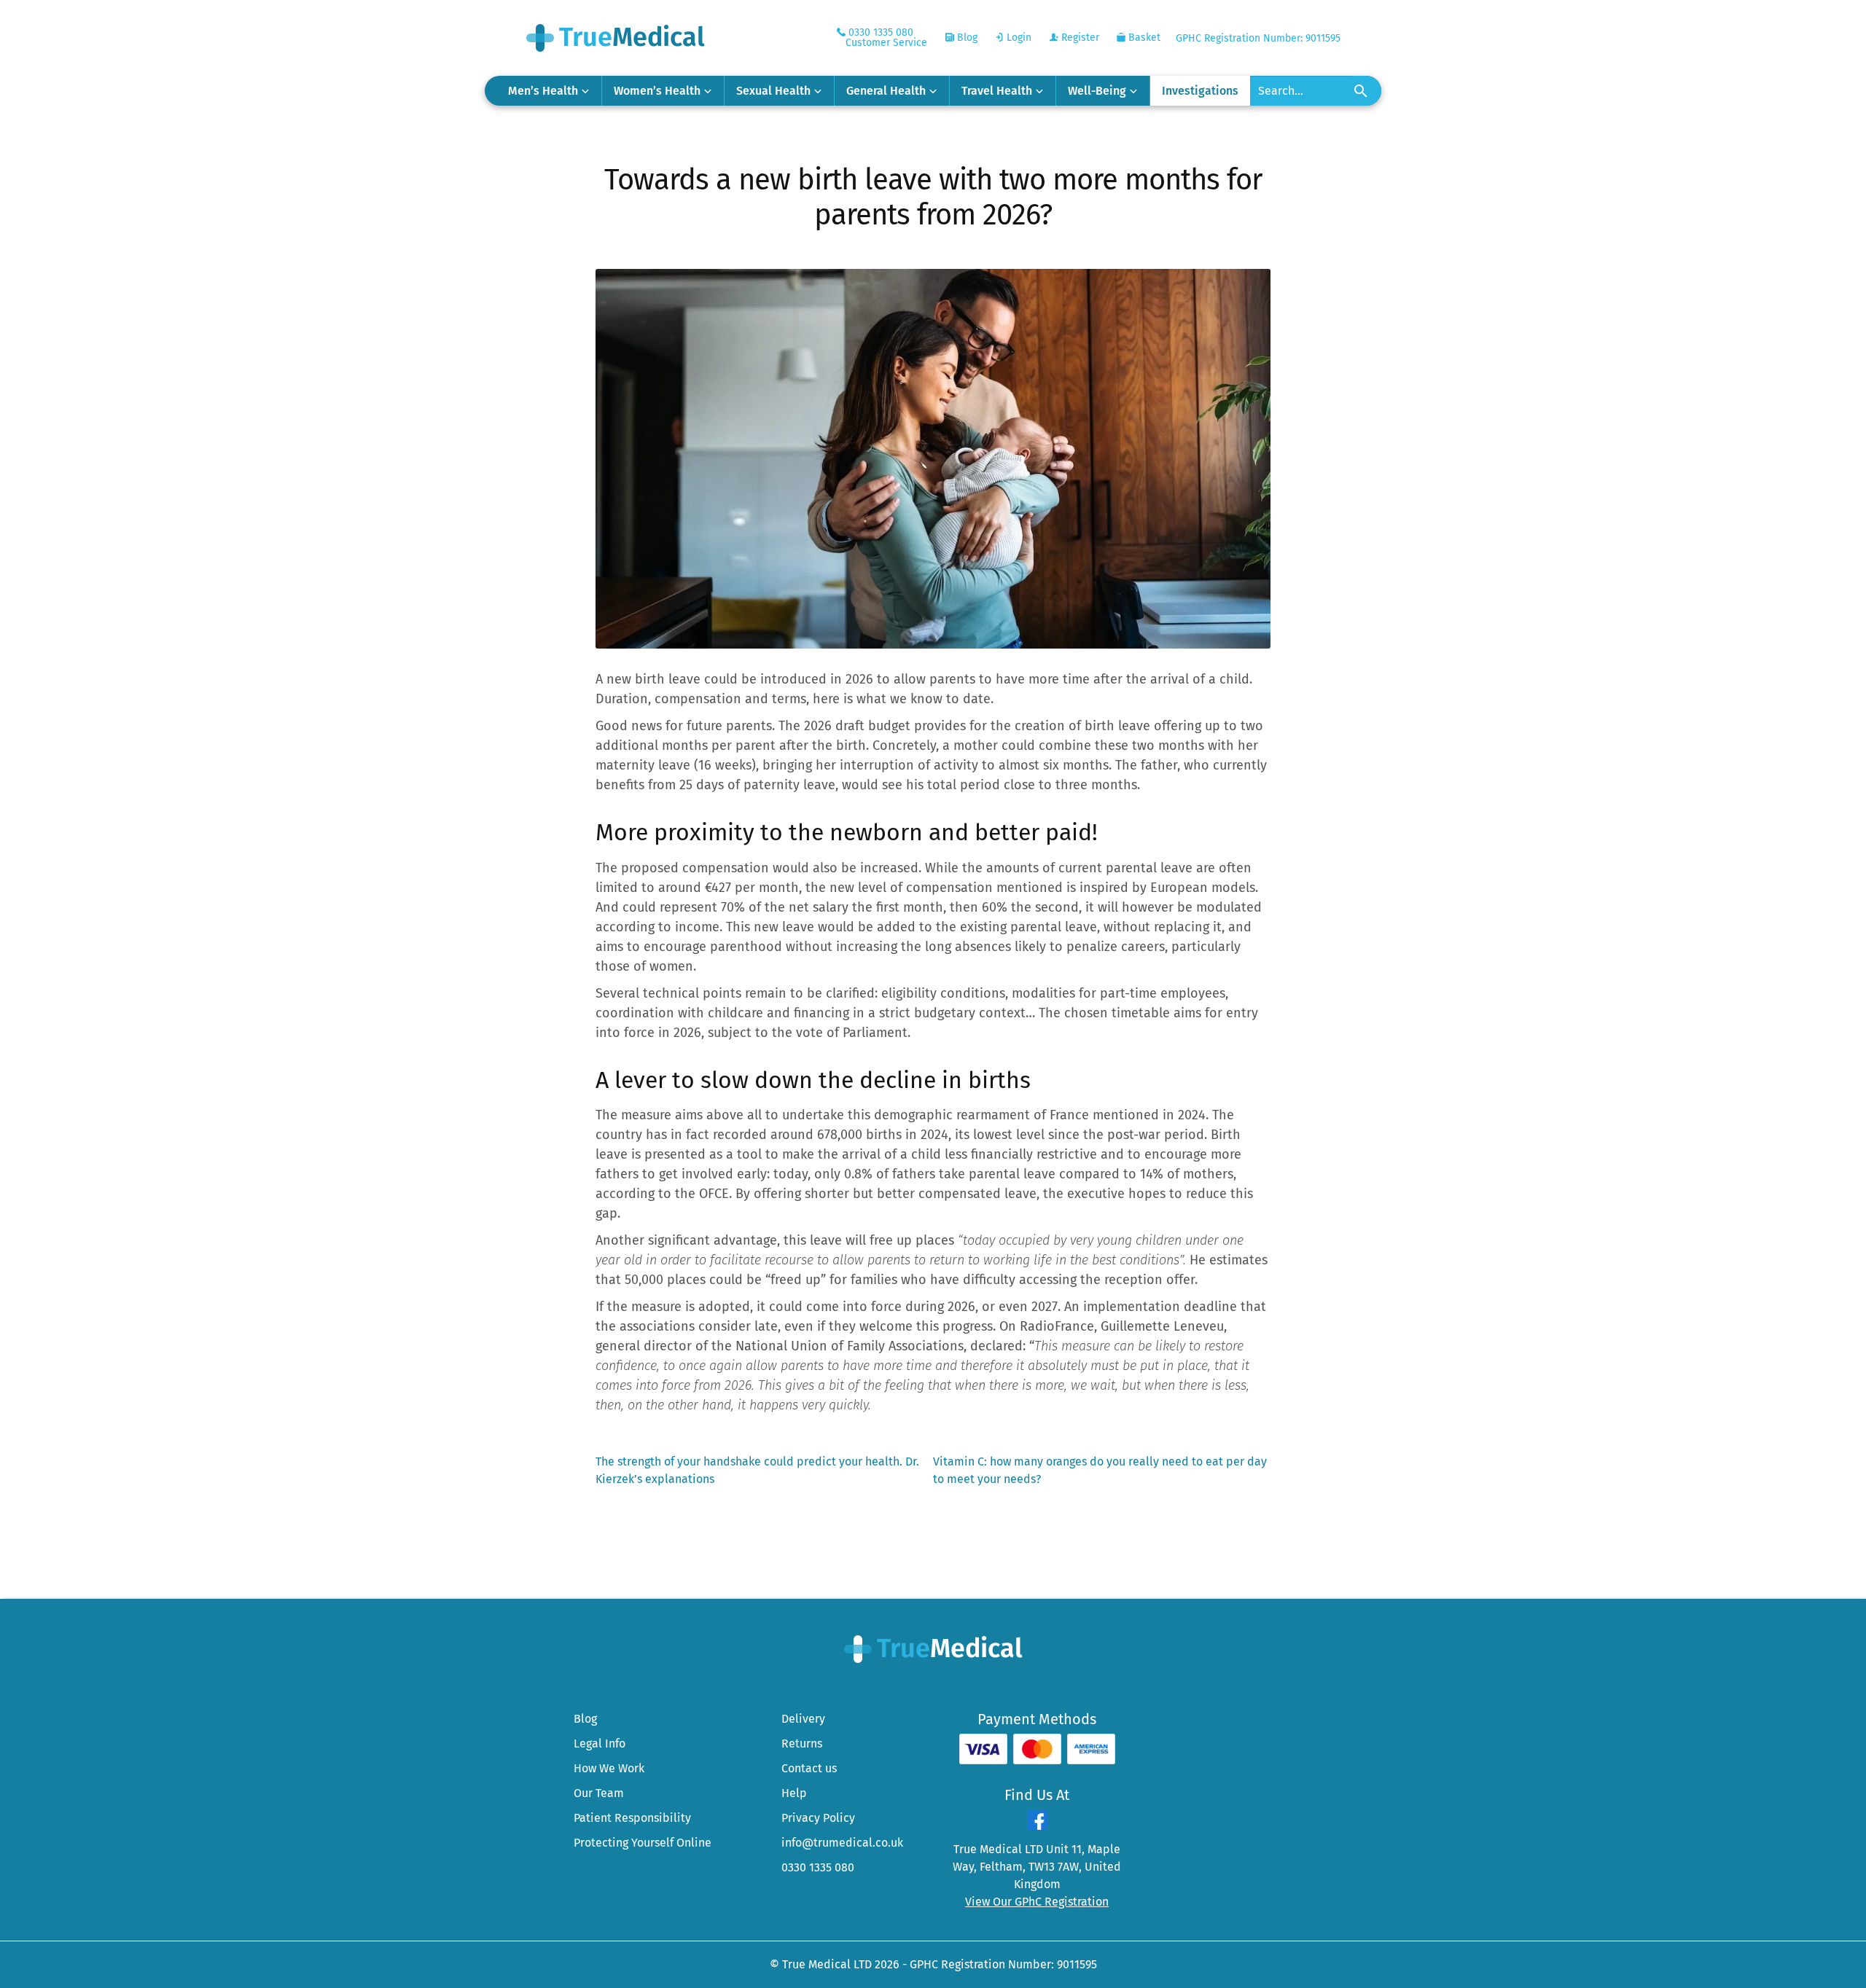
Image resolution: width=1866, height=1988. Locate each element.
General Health (886, 91)
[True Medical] (933, 1648)
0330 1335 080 (818, 1867)
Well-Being (1097, 91)
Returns (802, 1744)
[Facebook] (1037, 1826)
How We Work (609, 1768)
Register (1079, 38)
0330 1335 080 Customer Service (886, 38)
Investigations (1200, 91)
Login (1018, 38)
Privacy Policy (818, 1818)
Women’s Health (657, 91)
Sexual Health (773, 91)
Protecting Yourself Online (643, 1843)
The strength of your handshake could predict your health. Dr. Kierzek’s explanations (757, 1470)
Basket (1143, 38)
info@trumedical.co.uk (842, 1843)
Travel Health (997, 91)
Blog (966, 38)
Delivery (803, 1719)
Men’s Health (543, 91)
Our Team (599, 1793)
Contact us (809, 1768)
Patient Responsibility (632, 1818)
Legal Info (600, 1744)
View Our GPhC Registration (1037, 1902)
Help (794, 1793)
